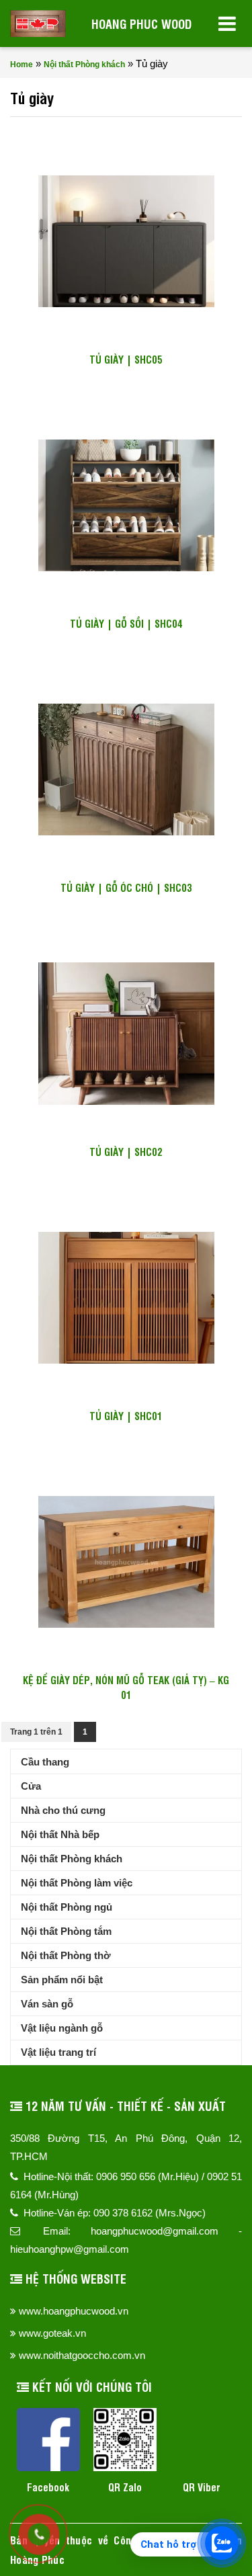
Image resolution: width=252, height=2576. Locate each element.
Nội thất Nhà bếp (60, 1834)
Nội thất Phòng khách (84, 65)
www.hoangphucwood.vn (74, 2311)
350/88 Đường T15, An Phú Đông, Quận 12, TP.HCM (126, 2147)
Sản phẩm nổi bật (62, 1980)
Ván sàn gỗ (47, 2004)
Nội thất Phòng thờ (66, 1955)
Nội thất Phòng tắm (66, 1931)
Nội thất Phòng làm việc (77, 1883)
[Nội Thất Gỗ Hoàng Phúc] (38, 24)
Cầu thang (45, 1762)
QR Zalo (125, 2487)
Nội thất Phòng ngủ (67, 1907)
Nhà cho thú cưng (63, 1810)
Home (22, 65)
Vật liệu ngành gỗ (62, 2028)
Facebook (48, 2487)
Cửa (31, 1786)
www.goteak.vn (52, 2333)
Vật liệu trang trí (58, 2052)
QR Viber (202, 2487)
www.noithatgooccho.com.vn (82, 2355)
